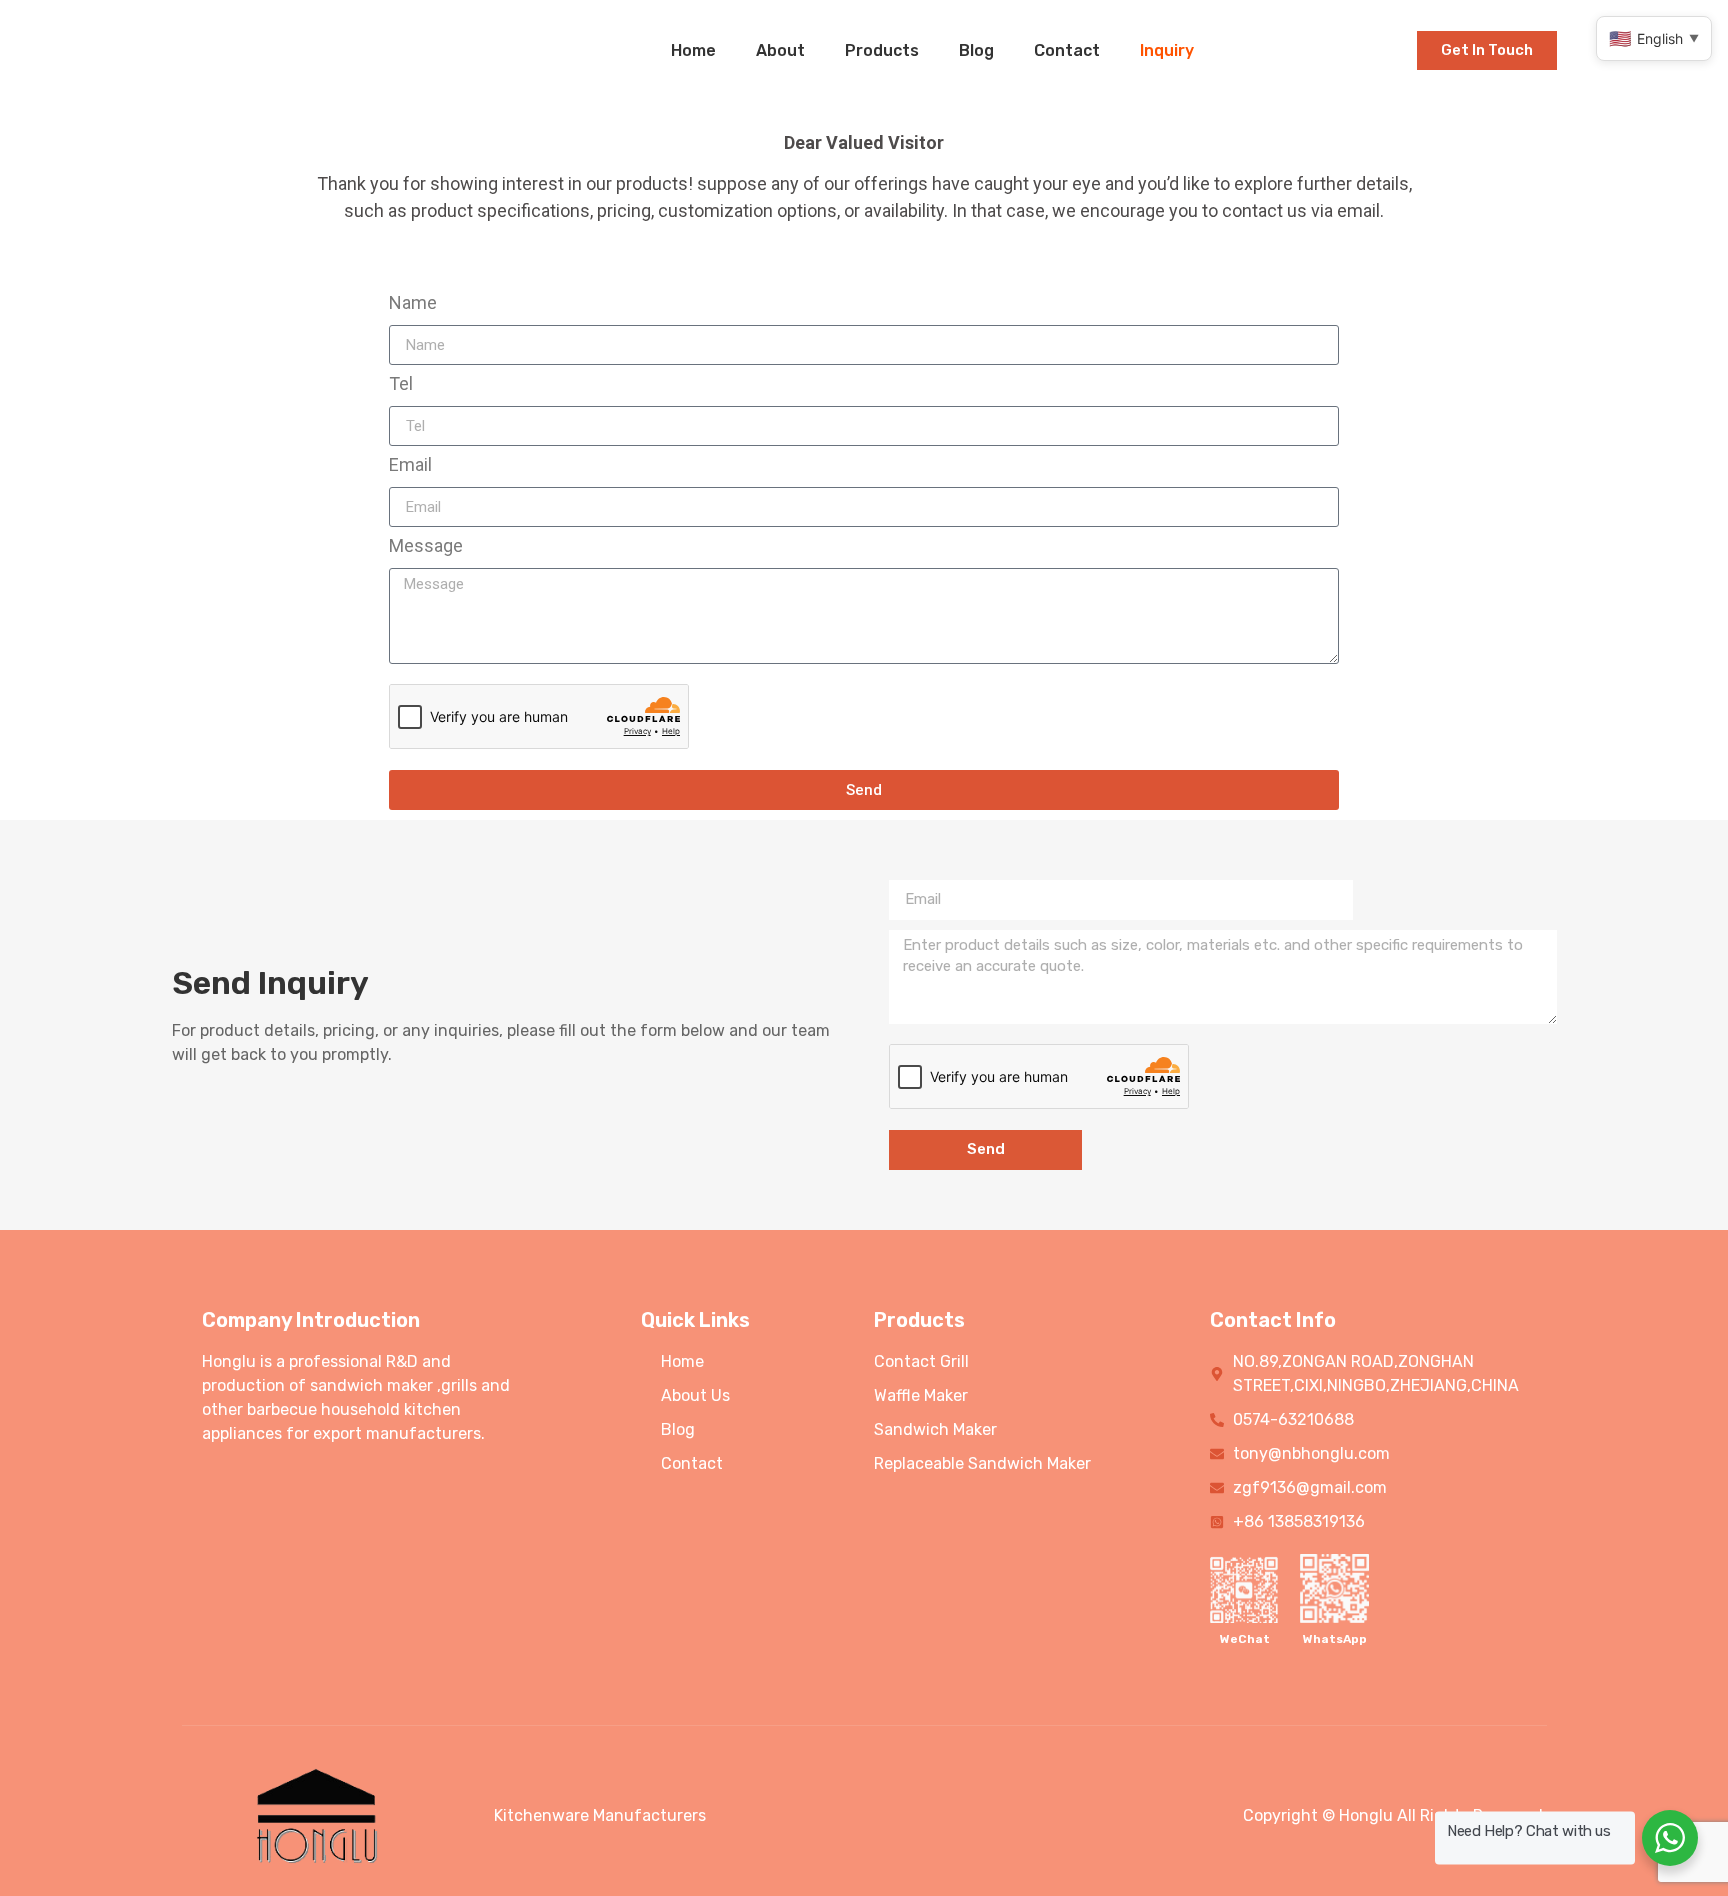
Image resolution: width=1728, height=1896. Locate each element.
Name (413, 303)
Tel (401, 384)
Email (410, 465)
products (882, 50)
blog (976, 50)
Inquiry (1167, 50)
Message (426, 546)
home (693, 50)
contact (1067, 50)
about (780, 50)
